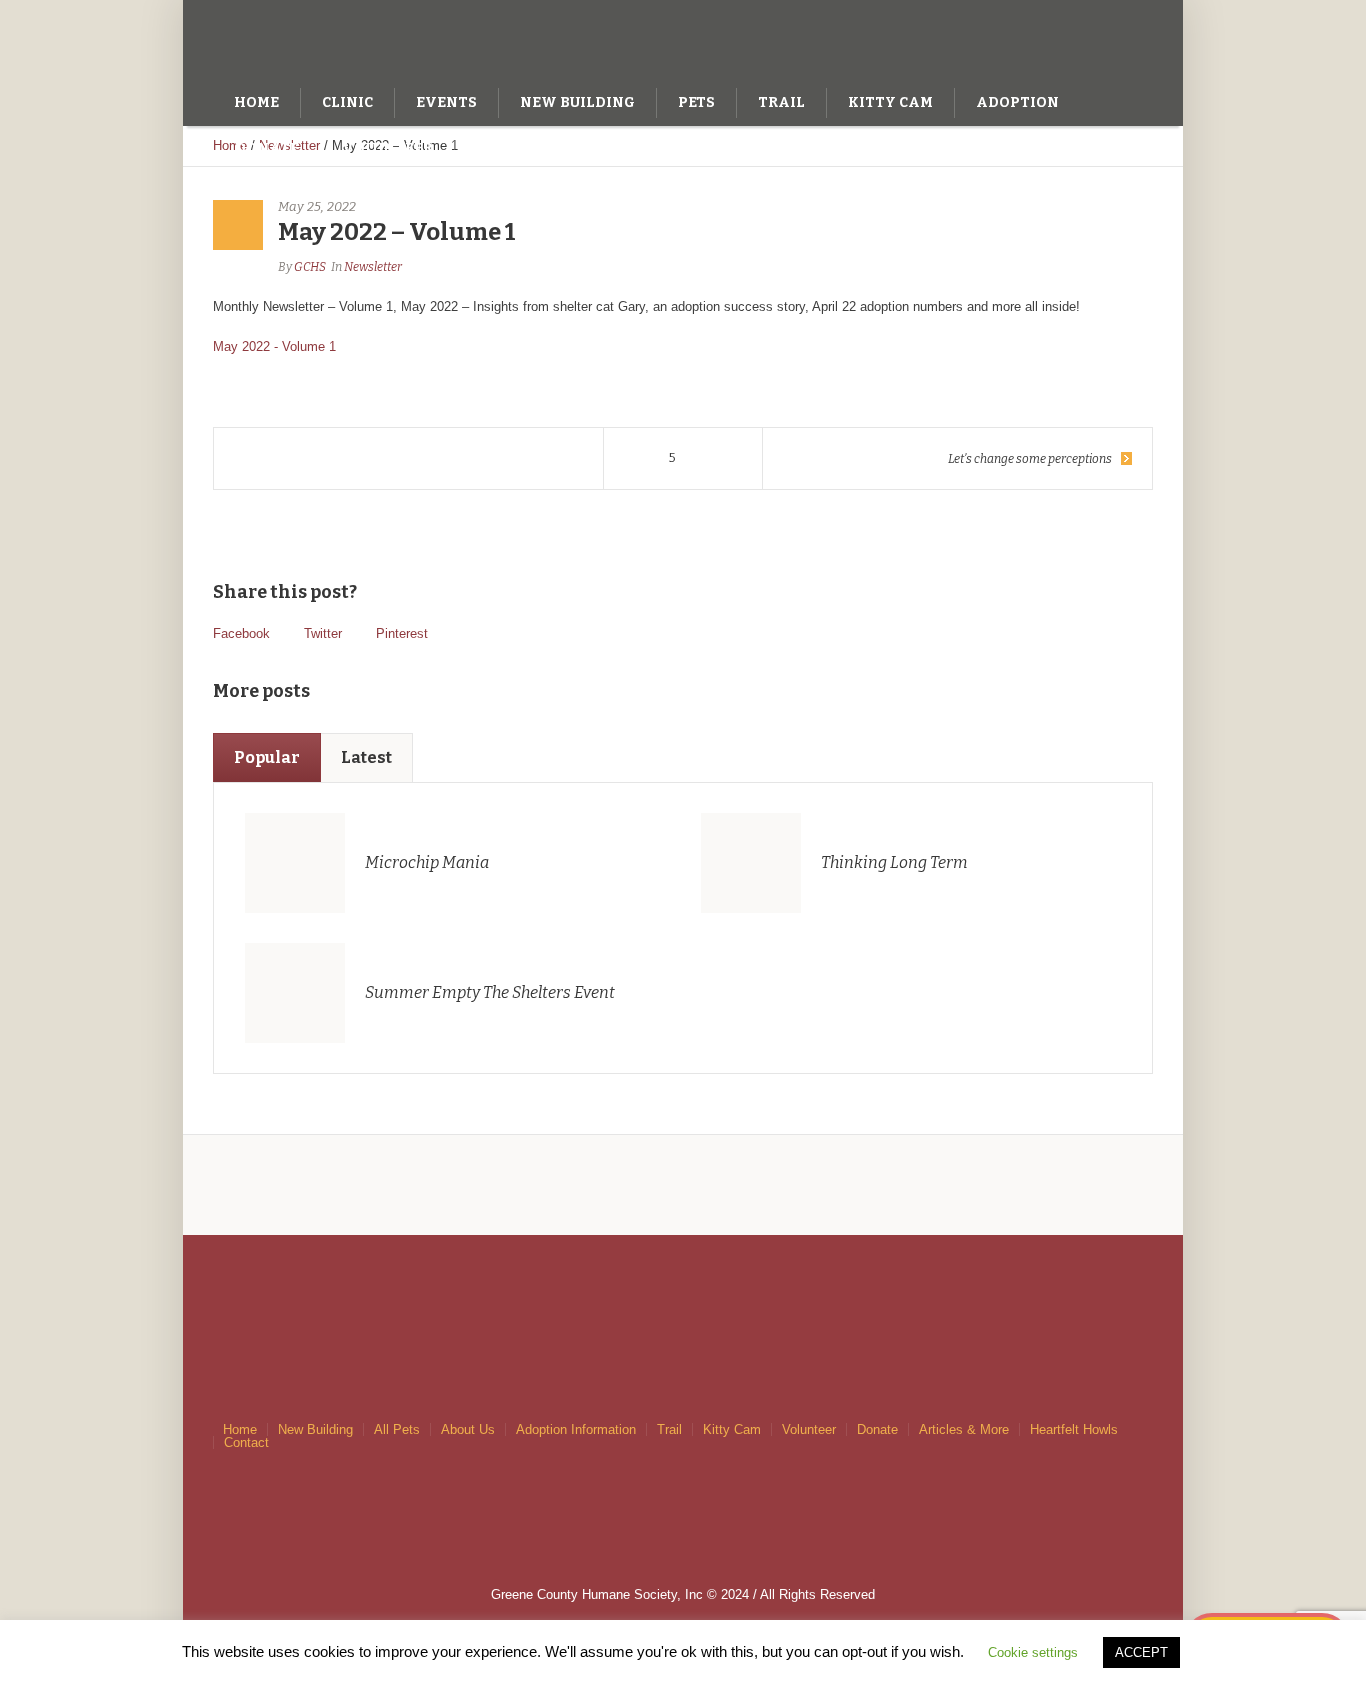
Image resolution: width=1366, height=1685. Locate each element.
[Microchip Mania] (295, 863)
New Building (315, 1429)
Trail (669, 1429)
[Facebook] (1108, 38)
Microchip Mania (427, 862)
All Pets (397, 1429)
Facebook (241, 633)
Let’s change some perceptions (1030, 459)
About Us (468, 1429)
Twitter (323, 633)
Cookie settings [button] (1033, 1652)
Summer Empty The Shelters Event (490, 992)
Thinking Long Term (894, 862)
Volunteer (809, 1429)
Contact (246, 1442)
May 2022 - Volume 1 (274, 346)
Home (240, 1429)
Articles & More (964, 1429)
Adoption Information (576, 1429)
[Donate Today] (1067, 38)
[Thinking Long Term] (751, 863)
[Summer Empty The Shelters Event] (295, 993)
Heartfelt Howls (1074, 1429)
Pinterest (402, 633)
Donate (877, 1429)
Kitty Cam (732, 1429)
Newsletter (373, 267)
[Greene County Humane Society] (683, 1288)
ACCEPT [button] (1141, 1652)
